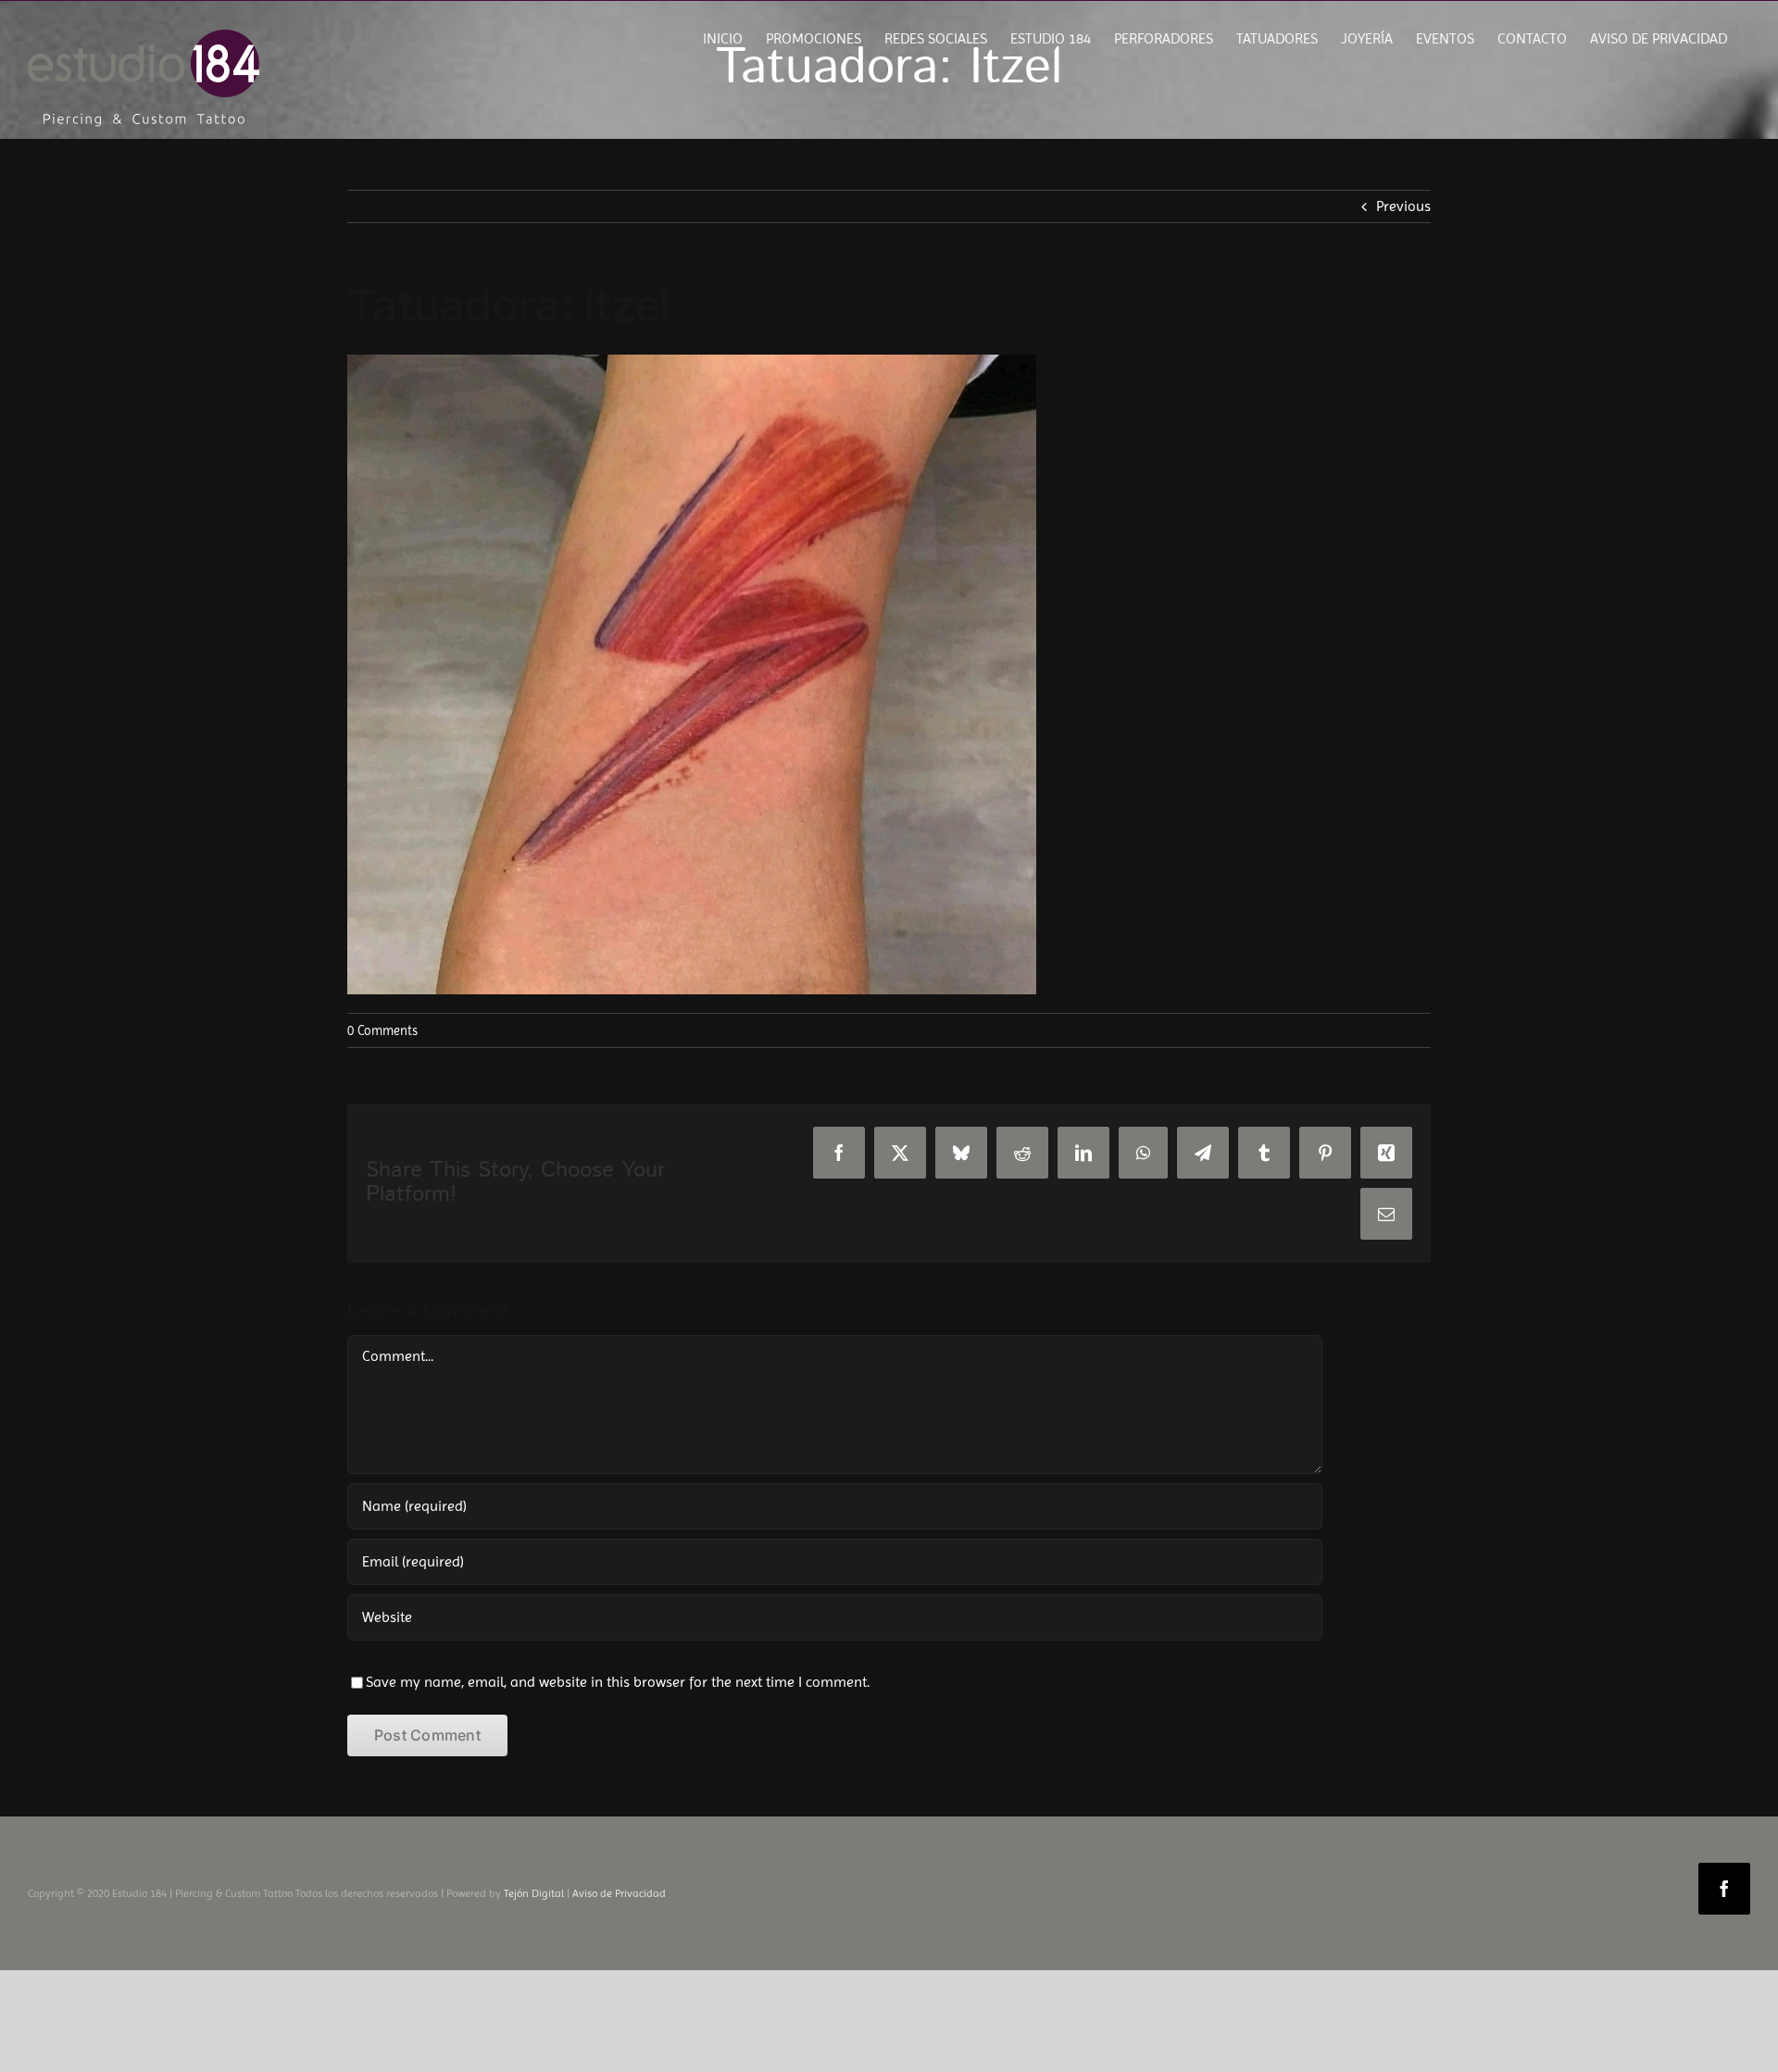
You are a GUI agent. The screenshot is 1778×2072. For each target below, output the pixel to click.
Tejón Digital (534, 1893)
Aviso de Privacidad (619, 1893)
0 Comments (382, 1030)
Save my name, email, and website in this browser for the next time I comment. (618, 1682)
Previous (1403, 206)
